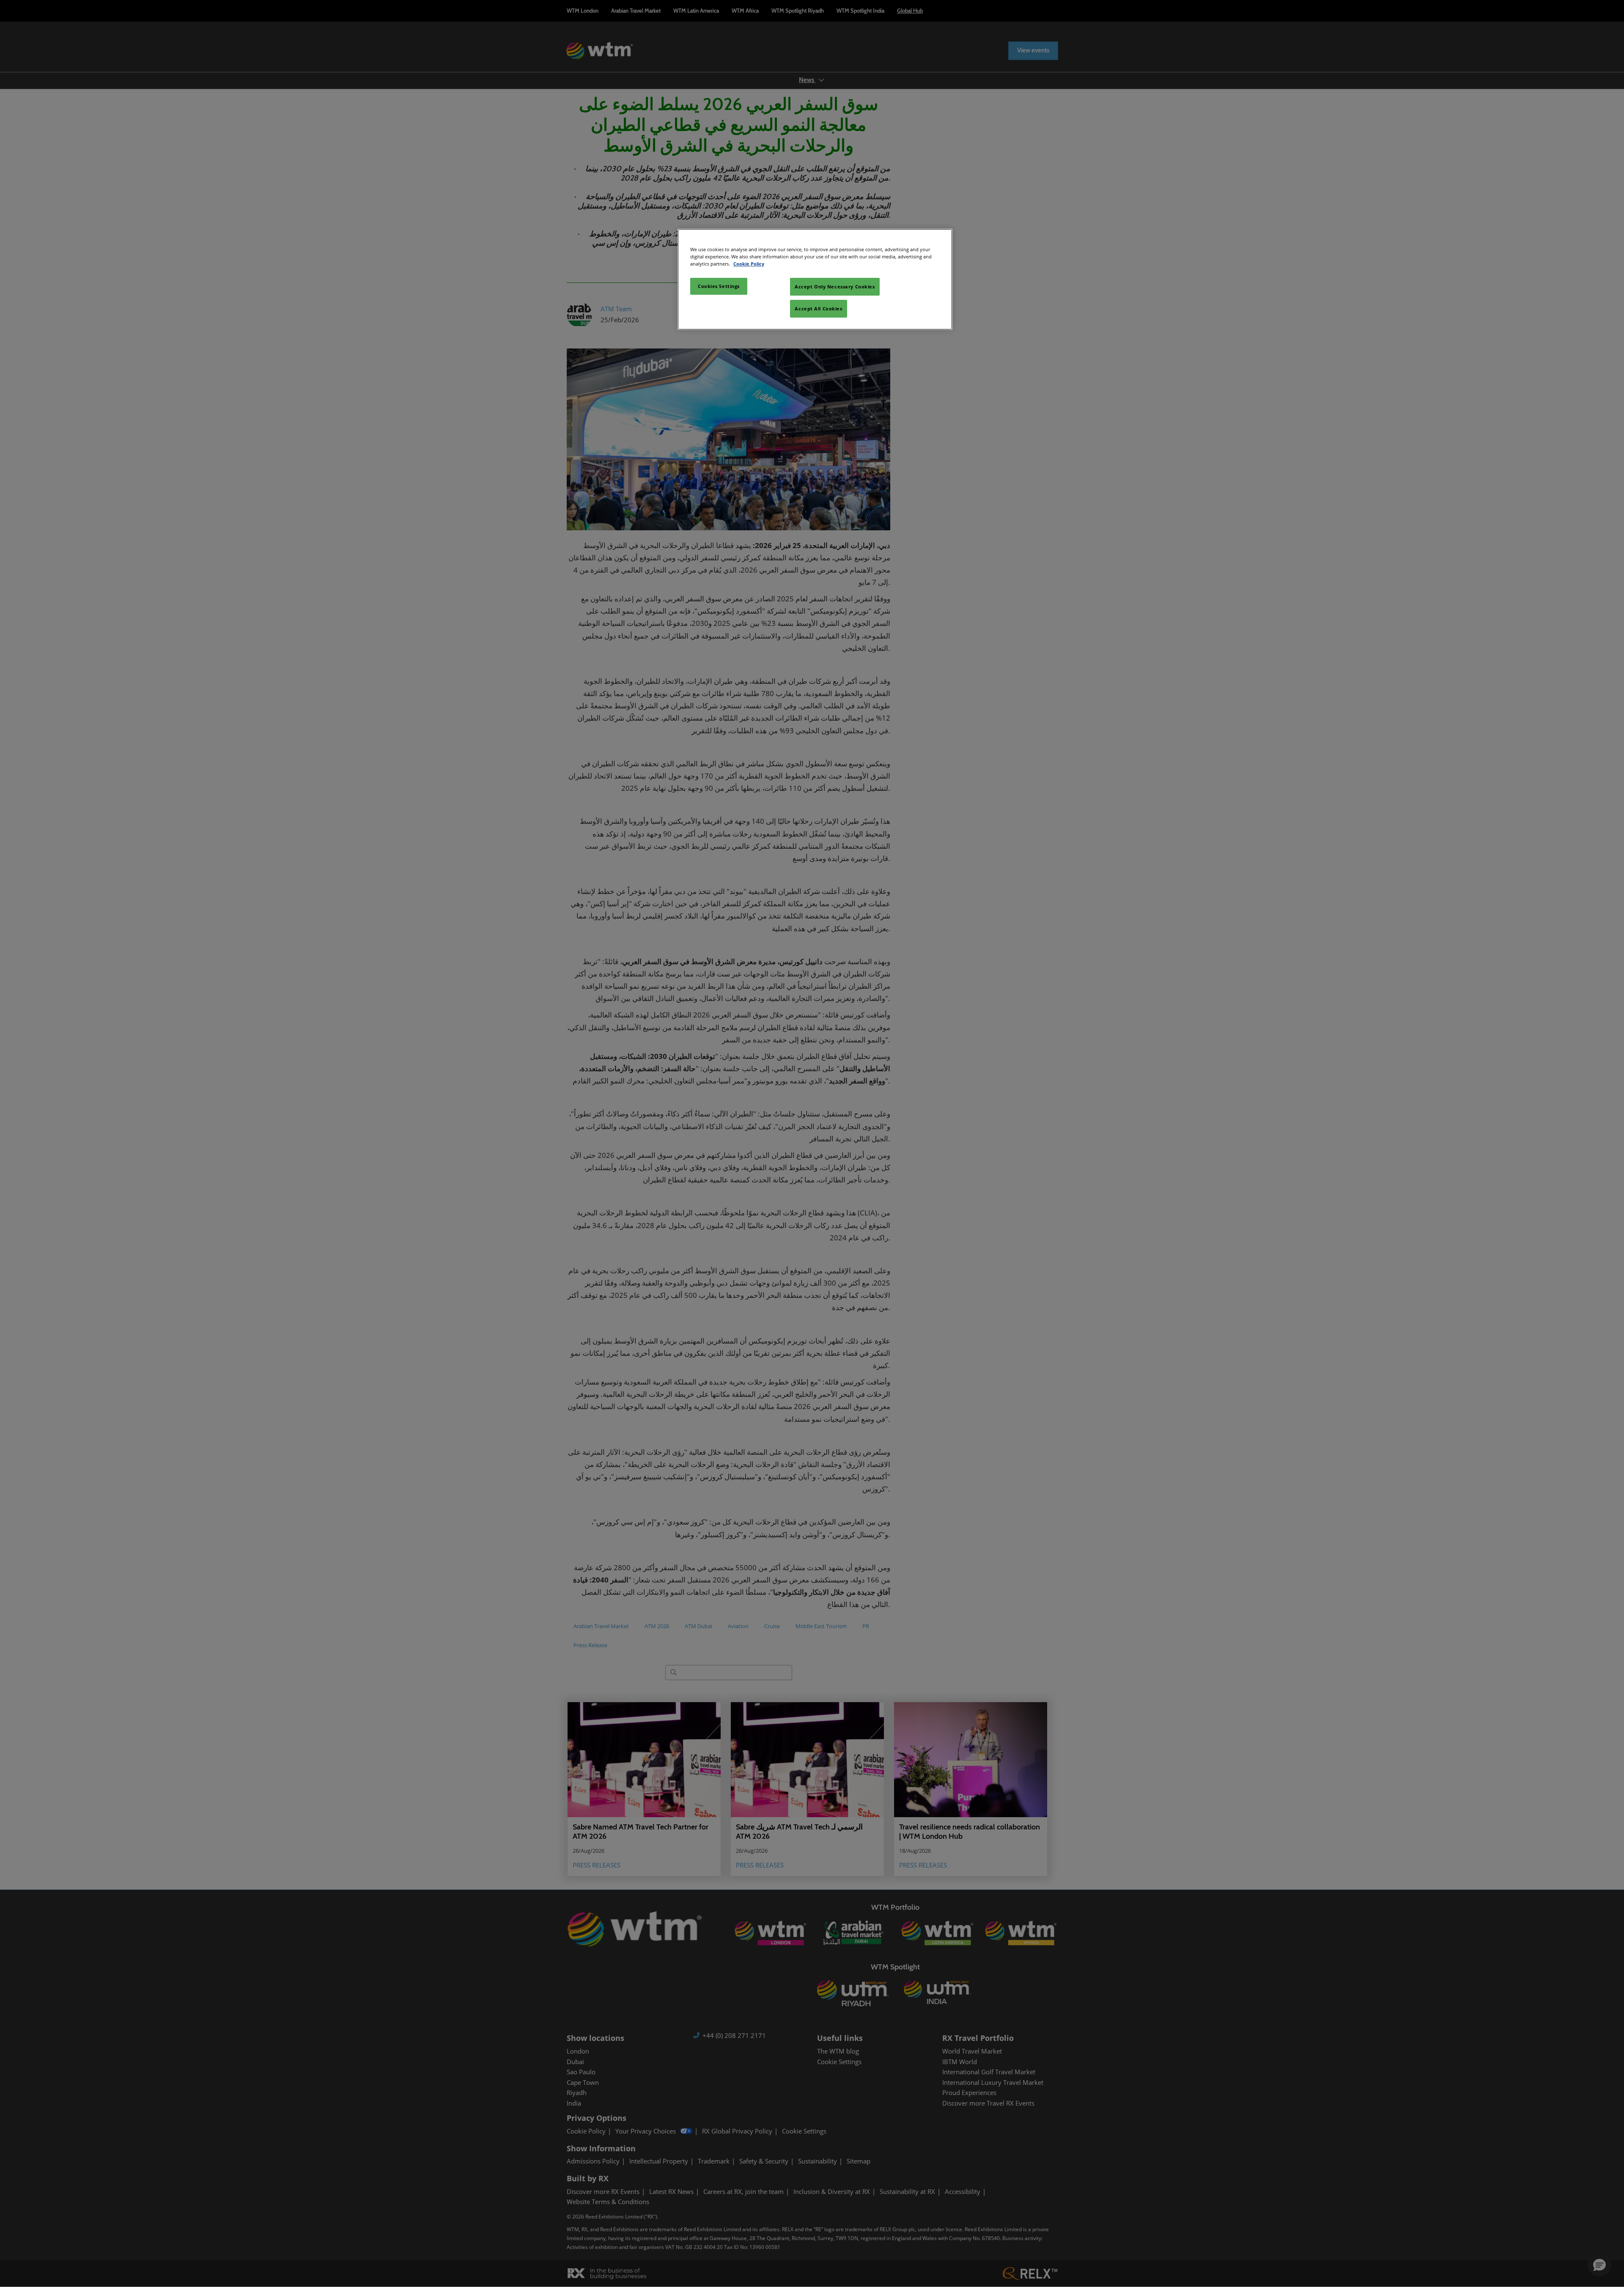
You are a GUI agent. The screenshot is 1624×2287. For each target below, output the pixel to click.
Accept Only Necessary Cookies (835, 287)
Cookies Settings (719, 286)
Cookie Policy (749, 264)
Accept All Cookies (818, 308)
